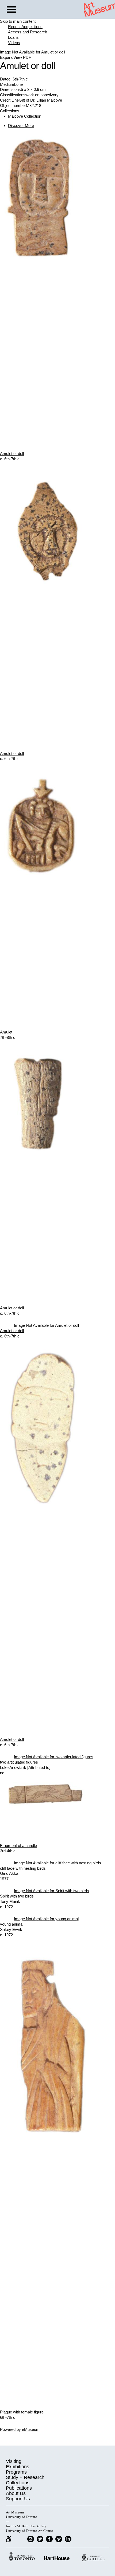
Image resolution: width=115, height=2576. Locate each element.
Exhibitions (18, 2467)
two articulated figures (19, 1762)
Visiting (14, 2461)
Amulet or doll (12, 454)
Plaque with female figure (22, 2412)
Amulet (6, 1032)
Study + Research (25, 2477)
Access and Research (28, 32)
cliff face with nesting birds (23, 1868)
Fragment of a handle (18, 1846)
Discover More (21, 126)
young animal (12, 1924)
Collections (18, 2483)
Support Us (18, 2499)
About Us (16, 2493)
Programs (16, 2472)
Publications (19, 2488)
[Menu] (11, 10)
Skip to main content (18, 21)
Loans (13, 37)
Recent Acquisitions (25, 27)
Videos (14, 43)
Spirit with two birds (17, 1896)
